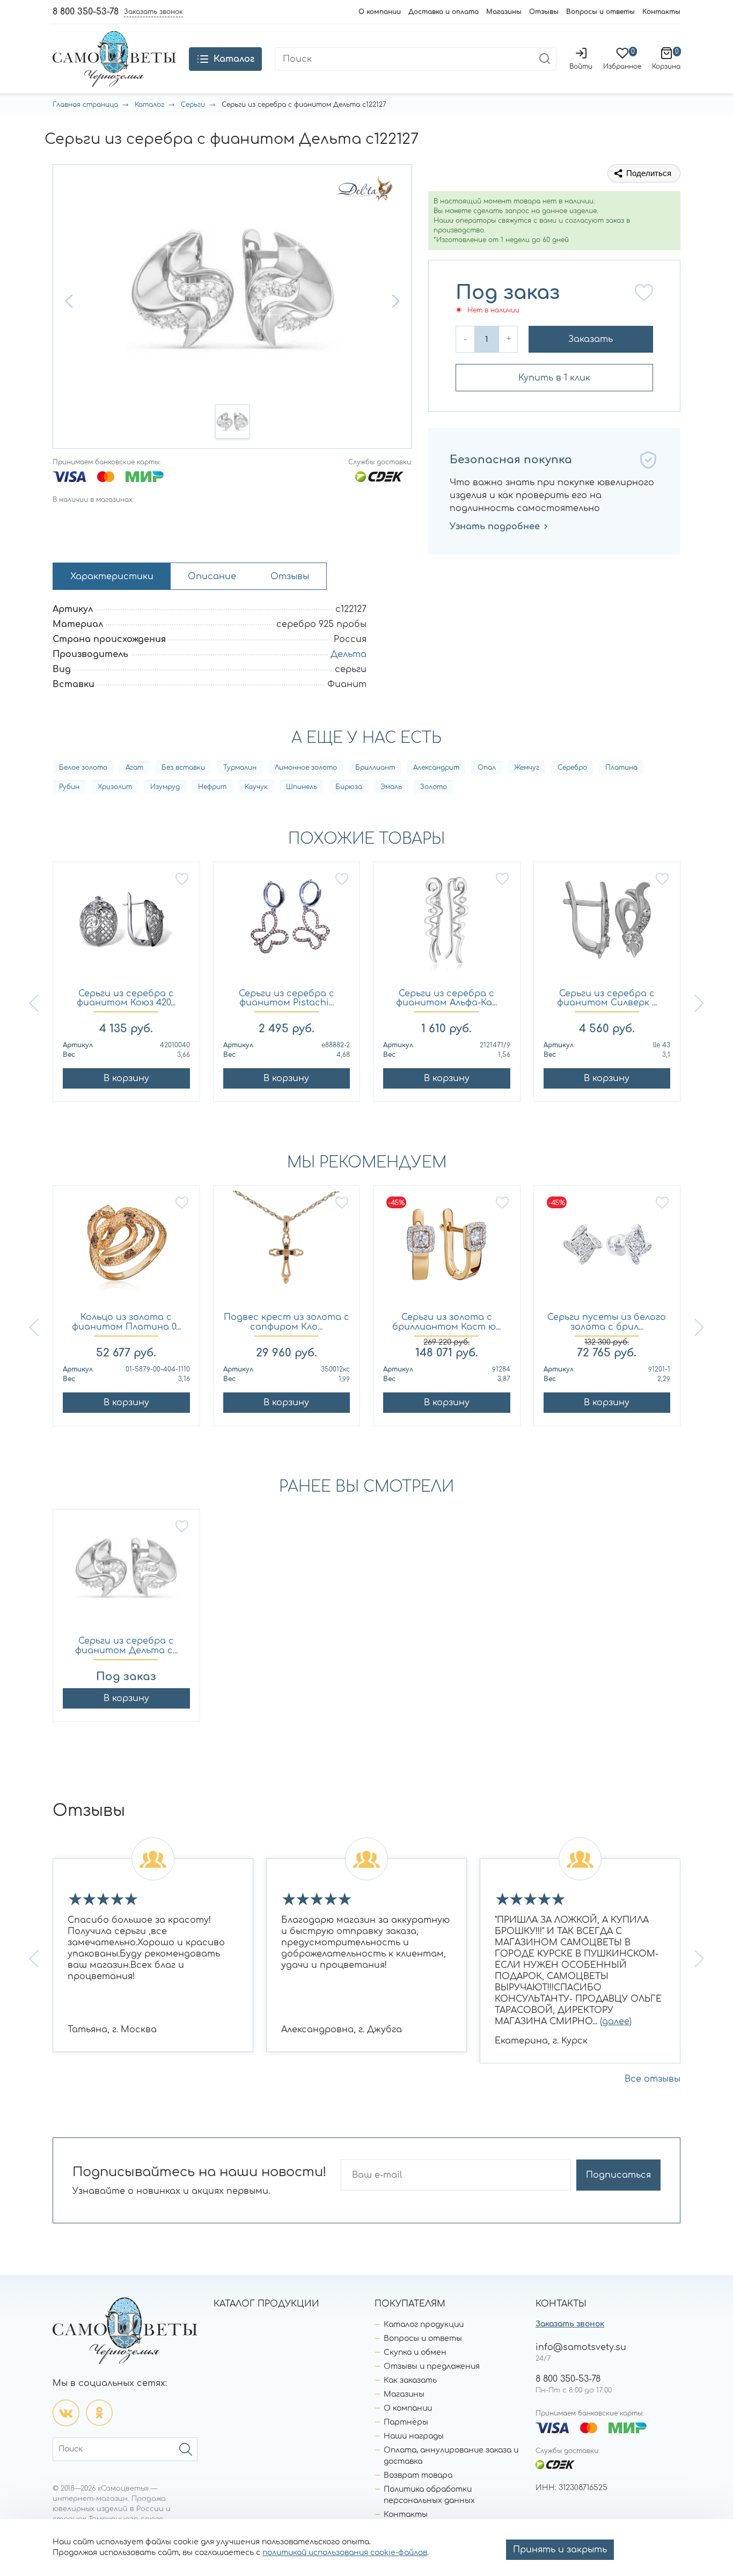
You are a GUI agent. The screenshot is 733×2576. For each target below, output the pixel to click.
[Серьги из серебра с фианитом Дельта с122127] (126, 1573)
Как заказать (410, 2380)
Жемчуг (527, 768)
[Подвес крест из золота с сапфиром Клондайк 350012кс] (287, 1249)
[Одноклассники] (99, 2413)
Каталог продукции (424, 2325)
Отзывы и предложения (432, 2366)
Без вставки (183, 768)
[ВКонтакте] (66, 2413)
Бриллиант (375, 768)
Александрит (436, 768)
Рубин (69, 787)
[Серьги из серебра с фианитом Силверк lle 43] (607, 926)
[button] (70, 301)
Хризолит (115, 787)
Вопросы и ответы (600, 12)
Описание (212, 577)
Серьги (193, 105)
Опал (487, 768)
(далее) (616, 2022)
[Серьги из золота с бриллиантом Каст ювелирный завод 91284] (447, 1249)
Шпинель (302, 787)
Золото (434, 787)
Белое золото (83, 768)
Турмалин (240, 768)
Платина (621, 768)
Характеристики (112, 577)
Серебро (572, 768)
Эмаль (391, 787)
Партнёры (406, 2422)
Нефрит (212, 787)
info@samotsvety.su (581, 2347)
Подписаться (618, 2175)
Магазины (504, 12)
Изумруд (165, 787)
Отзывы (544, 12)
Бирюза (349, 787)
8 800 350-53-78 (86, 12)
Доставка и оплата (444, 12)
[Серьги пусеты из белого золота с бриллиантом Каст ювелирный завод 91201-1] (607, 1249)
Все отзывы (653, 2079)
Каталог (149, 105)
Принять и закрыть (560, 2550)
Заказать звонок (570, 2324)
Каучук (256, 787)
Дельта (349, 654)
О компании (380, 12)
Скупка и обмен (415, 2352)
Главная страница (85, 105)
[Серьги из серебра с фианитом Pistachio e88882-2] (287, 926)
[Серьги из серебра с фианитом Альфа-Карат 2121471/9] (447, 926)
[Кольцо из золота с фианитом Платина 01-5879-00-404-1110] (126, 1249)
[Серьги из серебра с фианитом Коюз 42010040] (126, 926)
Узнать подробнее (495, 527)
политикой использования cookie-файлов (345, 2553)
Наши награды (414, 2436)
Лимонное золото (306, 768)
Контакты (661, 12)
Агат (134, 768)
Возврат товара (418, 2475)
